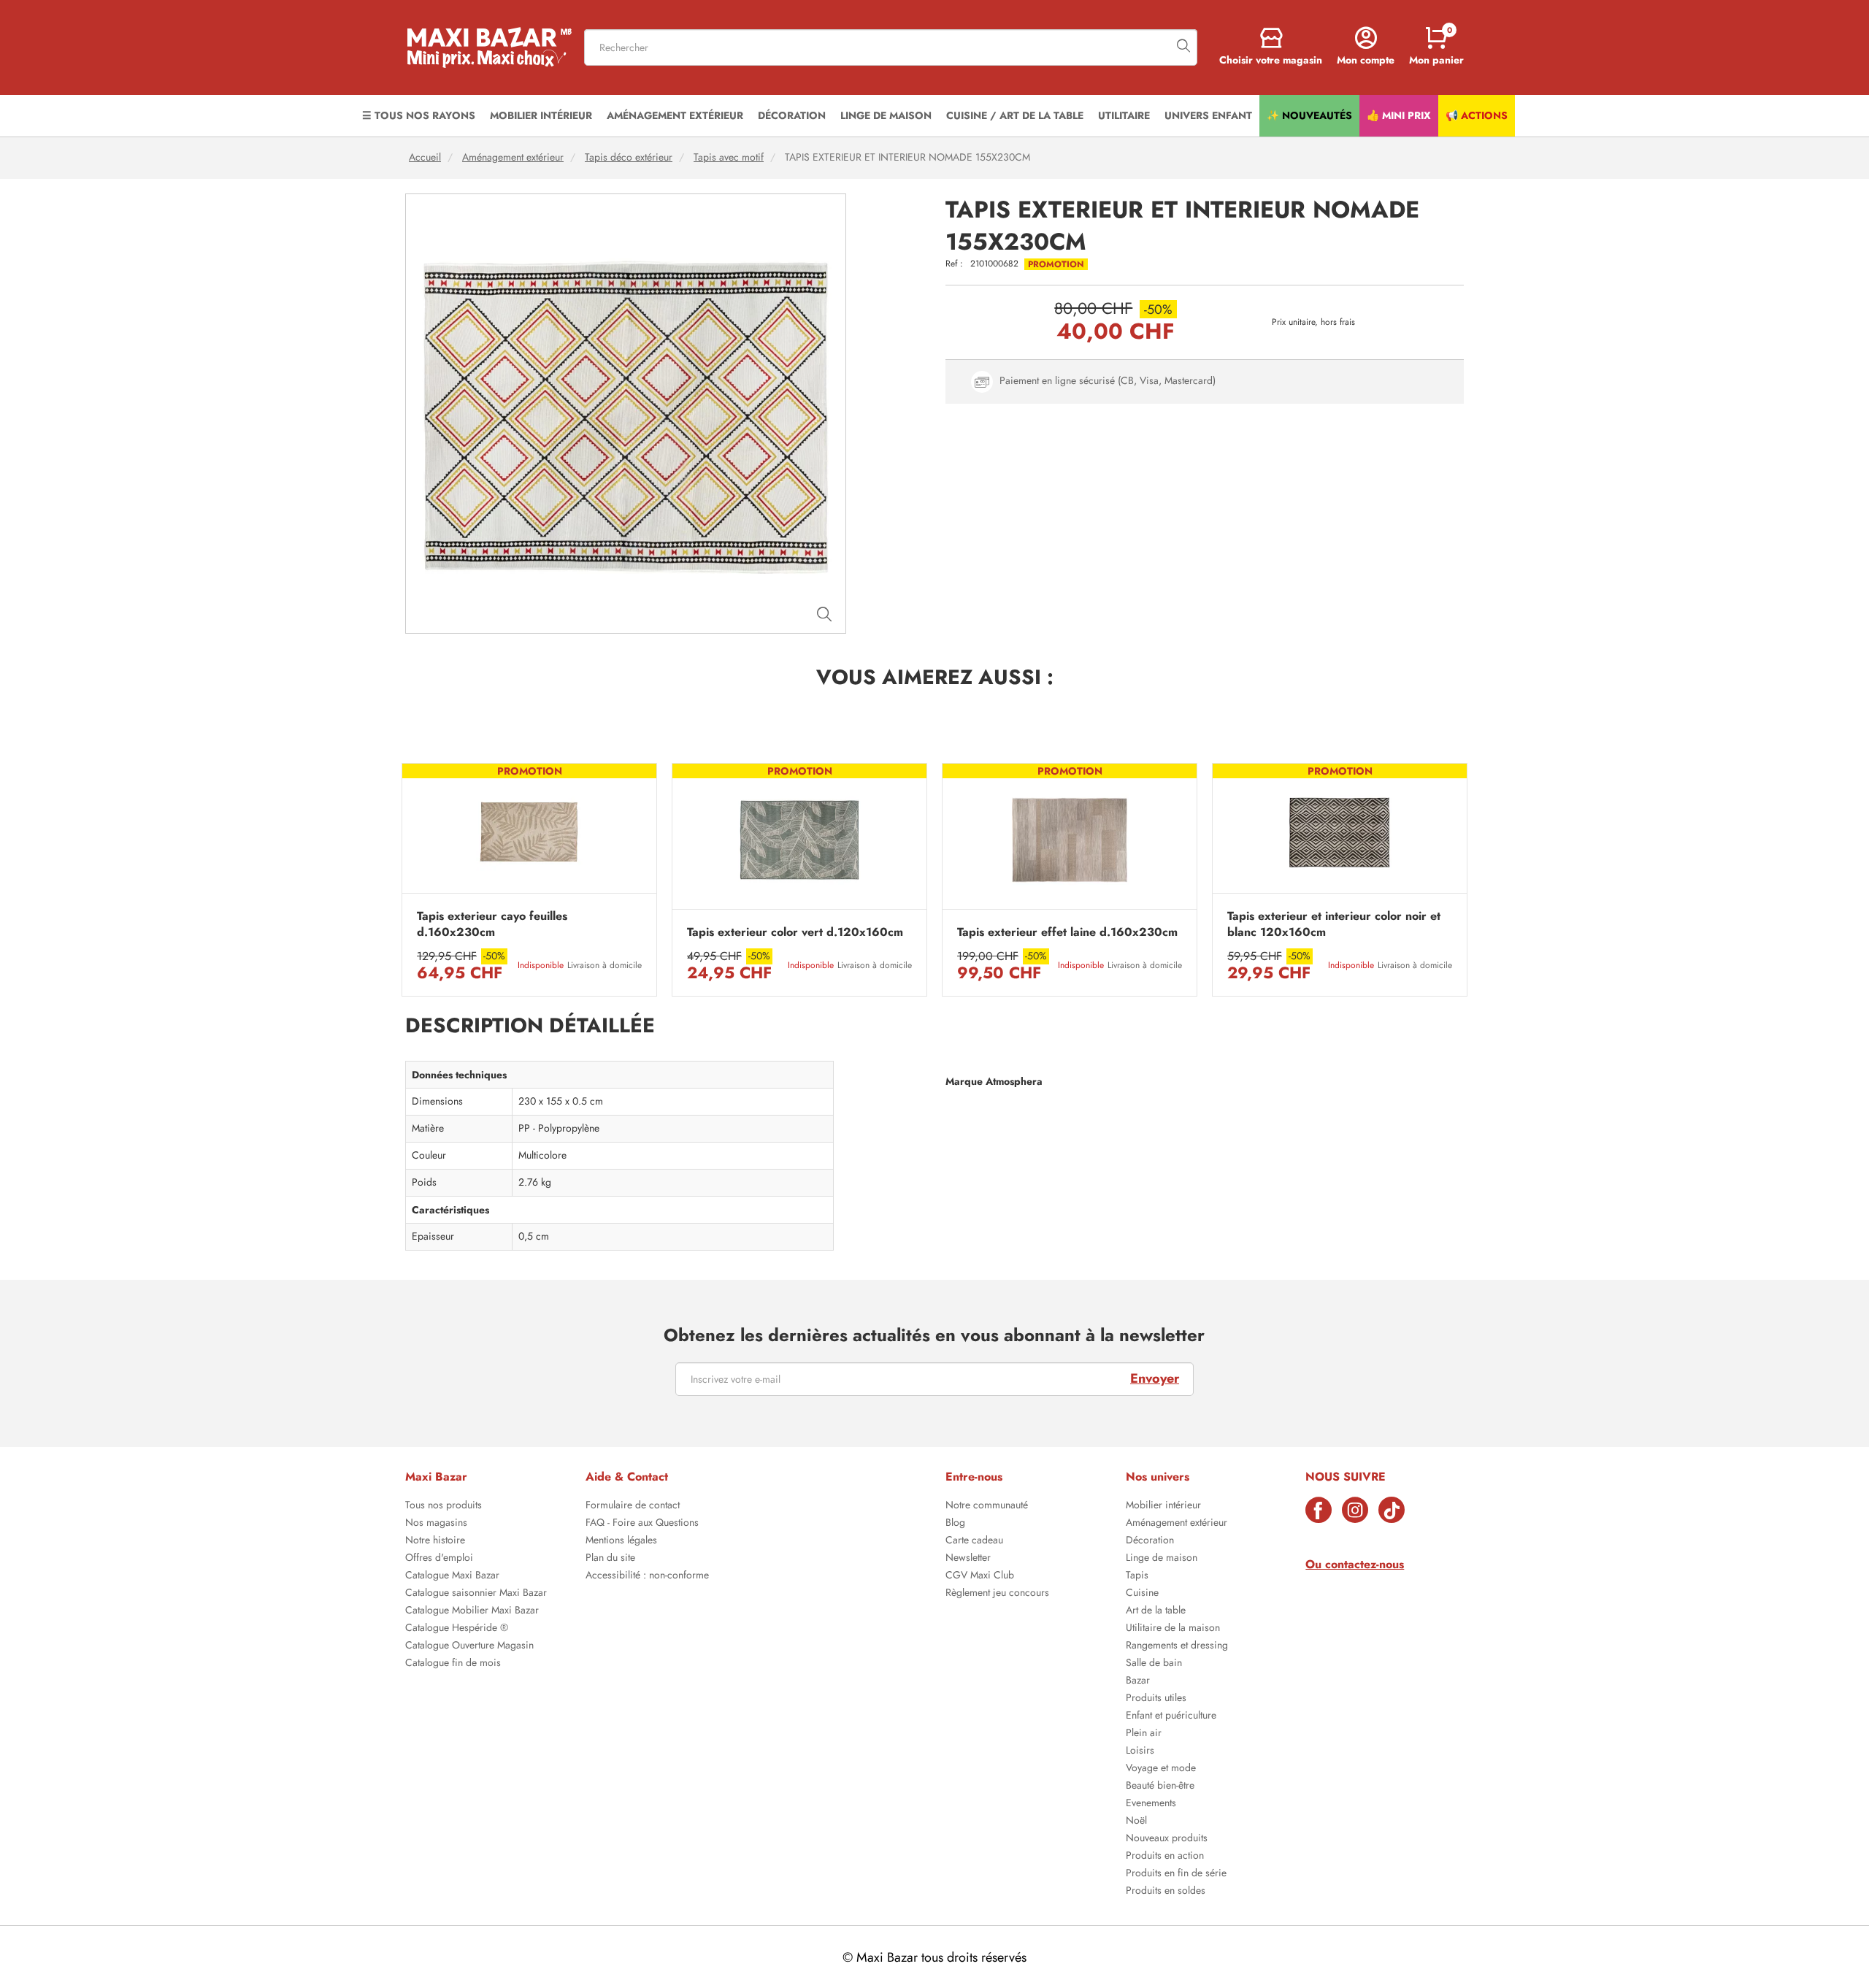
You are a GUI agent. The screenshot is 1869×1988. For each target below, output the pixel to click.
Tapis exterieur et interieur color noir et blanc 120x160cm (1334, 924)
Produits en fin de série (1176, 1874)
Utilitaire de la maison (1173, 1629)
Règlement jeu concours (997, 1594)
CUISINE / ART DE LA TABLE (1015, 115)
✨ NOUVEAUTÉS (1309, 115)
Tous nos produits (444, 1506)
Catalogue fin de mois (453, 1664)
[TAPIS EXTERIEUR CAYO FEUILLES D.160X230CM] (529, 832)
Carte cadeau (974, 1541)
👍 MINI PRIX (1399, 115)
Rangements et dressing (1177, 1646)
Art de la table (1156, 1611)
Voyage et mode (1161, 1769)
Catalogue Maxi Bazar (452, 1576)
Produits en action (1165, 1857)
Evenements (1151, 1804)
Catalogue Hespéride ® (457, 1629)
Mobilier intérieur (1163, 1506)
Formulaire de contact (633, 1506)
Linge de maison (1162, 1559)
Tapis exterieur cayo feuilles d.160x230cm (492, 924)
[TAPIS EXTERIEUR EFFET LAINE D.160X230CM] (1070, 840)
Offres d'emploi (439, 1559)
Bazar (1138, 1681)
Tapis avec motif (729, 157)
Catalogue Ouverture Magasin (469, 1646)
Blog (955, 1524)
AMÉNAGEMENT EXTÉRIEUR (675, 115)
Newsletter (968, 1559)
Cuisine (1142, 1594)
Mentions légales (621, 1541)
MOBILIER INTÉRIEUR (541, 115)
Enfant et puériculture (1171, 1716)
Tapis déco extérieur (629, 157)
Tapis (1137, 1576)
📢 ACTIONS (1477, 115)
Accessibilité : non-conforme (647, 1576)
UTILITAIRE (1124, 115)
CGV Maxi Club (980, 1576)
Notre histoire (435, 1541)
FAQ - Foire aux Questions (642, 1524)
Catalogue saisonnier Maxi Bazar (476, 1594)
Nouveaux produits (1167, 1839)
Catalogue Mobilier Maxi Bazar (472, 1611)
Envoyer (1155, 1378)
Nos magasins (436, 1524)
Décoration (1150, 1541)
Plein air (1144, 1734)
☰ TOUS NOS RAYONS (419, 115)
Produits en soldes (1166, 1892)
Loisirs (1140, 1751)
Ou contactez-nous (1355, 1564)
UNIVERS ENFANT (1208, 115)
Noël (1136, 1822)
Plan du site (610, 1559)
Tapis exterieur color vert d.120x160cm (795, 932)
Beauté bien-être (1160, 1786)
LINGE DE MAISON (886, 115)
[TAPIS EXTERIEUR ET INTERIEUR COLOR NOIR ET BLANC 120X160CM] (1340, 832)
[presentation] (402, 880)
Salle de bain (1154, 1664)
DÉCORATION (792, 115)
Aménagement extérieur (513, 157)
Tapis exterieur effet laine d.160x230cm (1067, 932)
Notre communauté (987, 1506)
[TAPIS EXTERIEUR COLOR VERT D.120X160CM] (799, 840)
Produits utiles (1156, 1699)
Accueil (425, 157)
